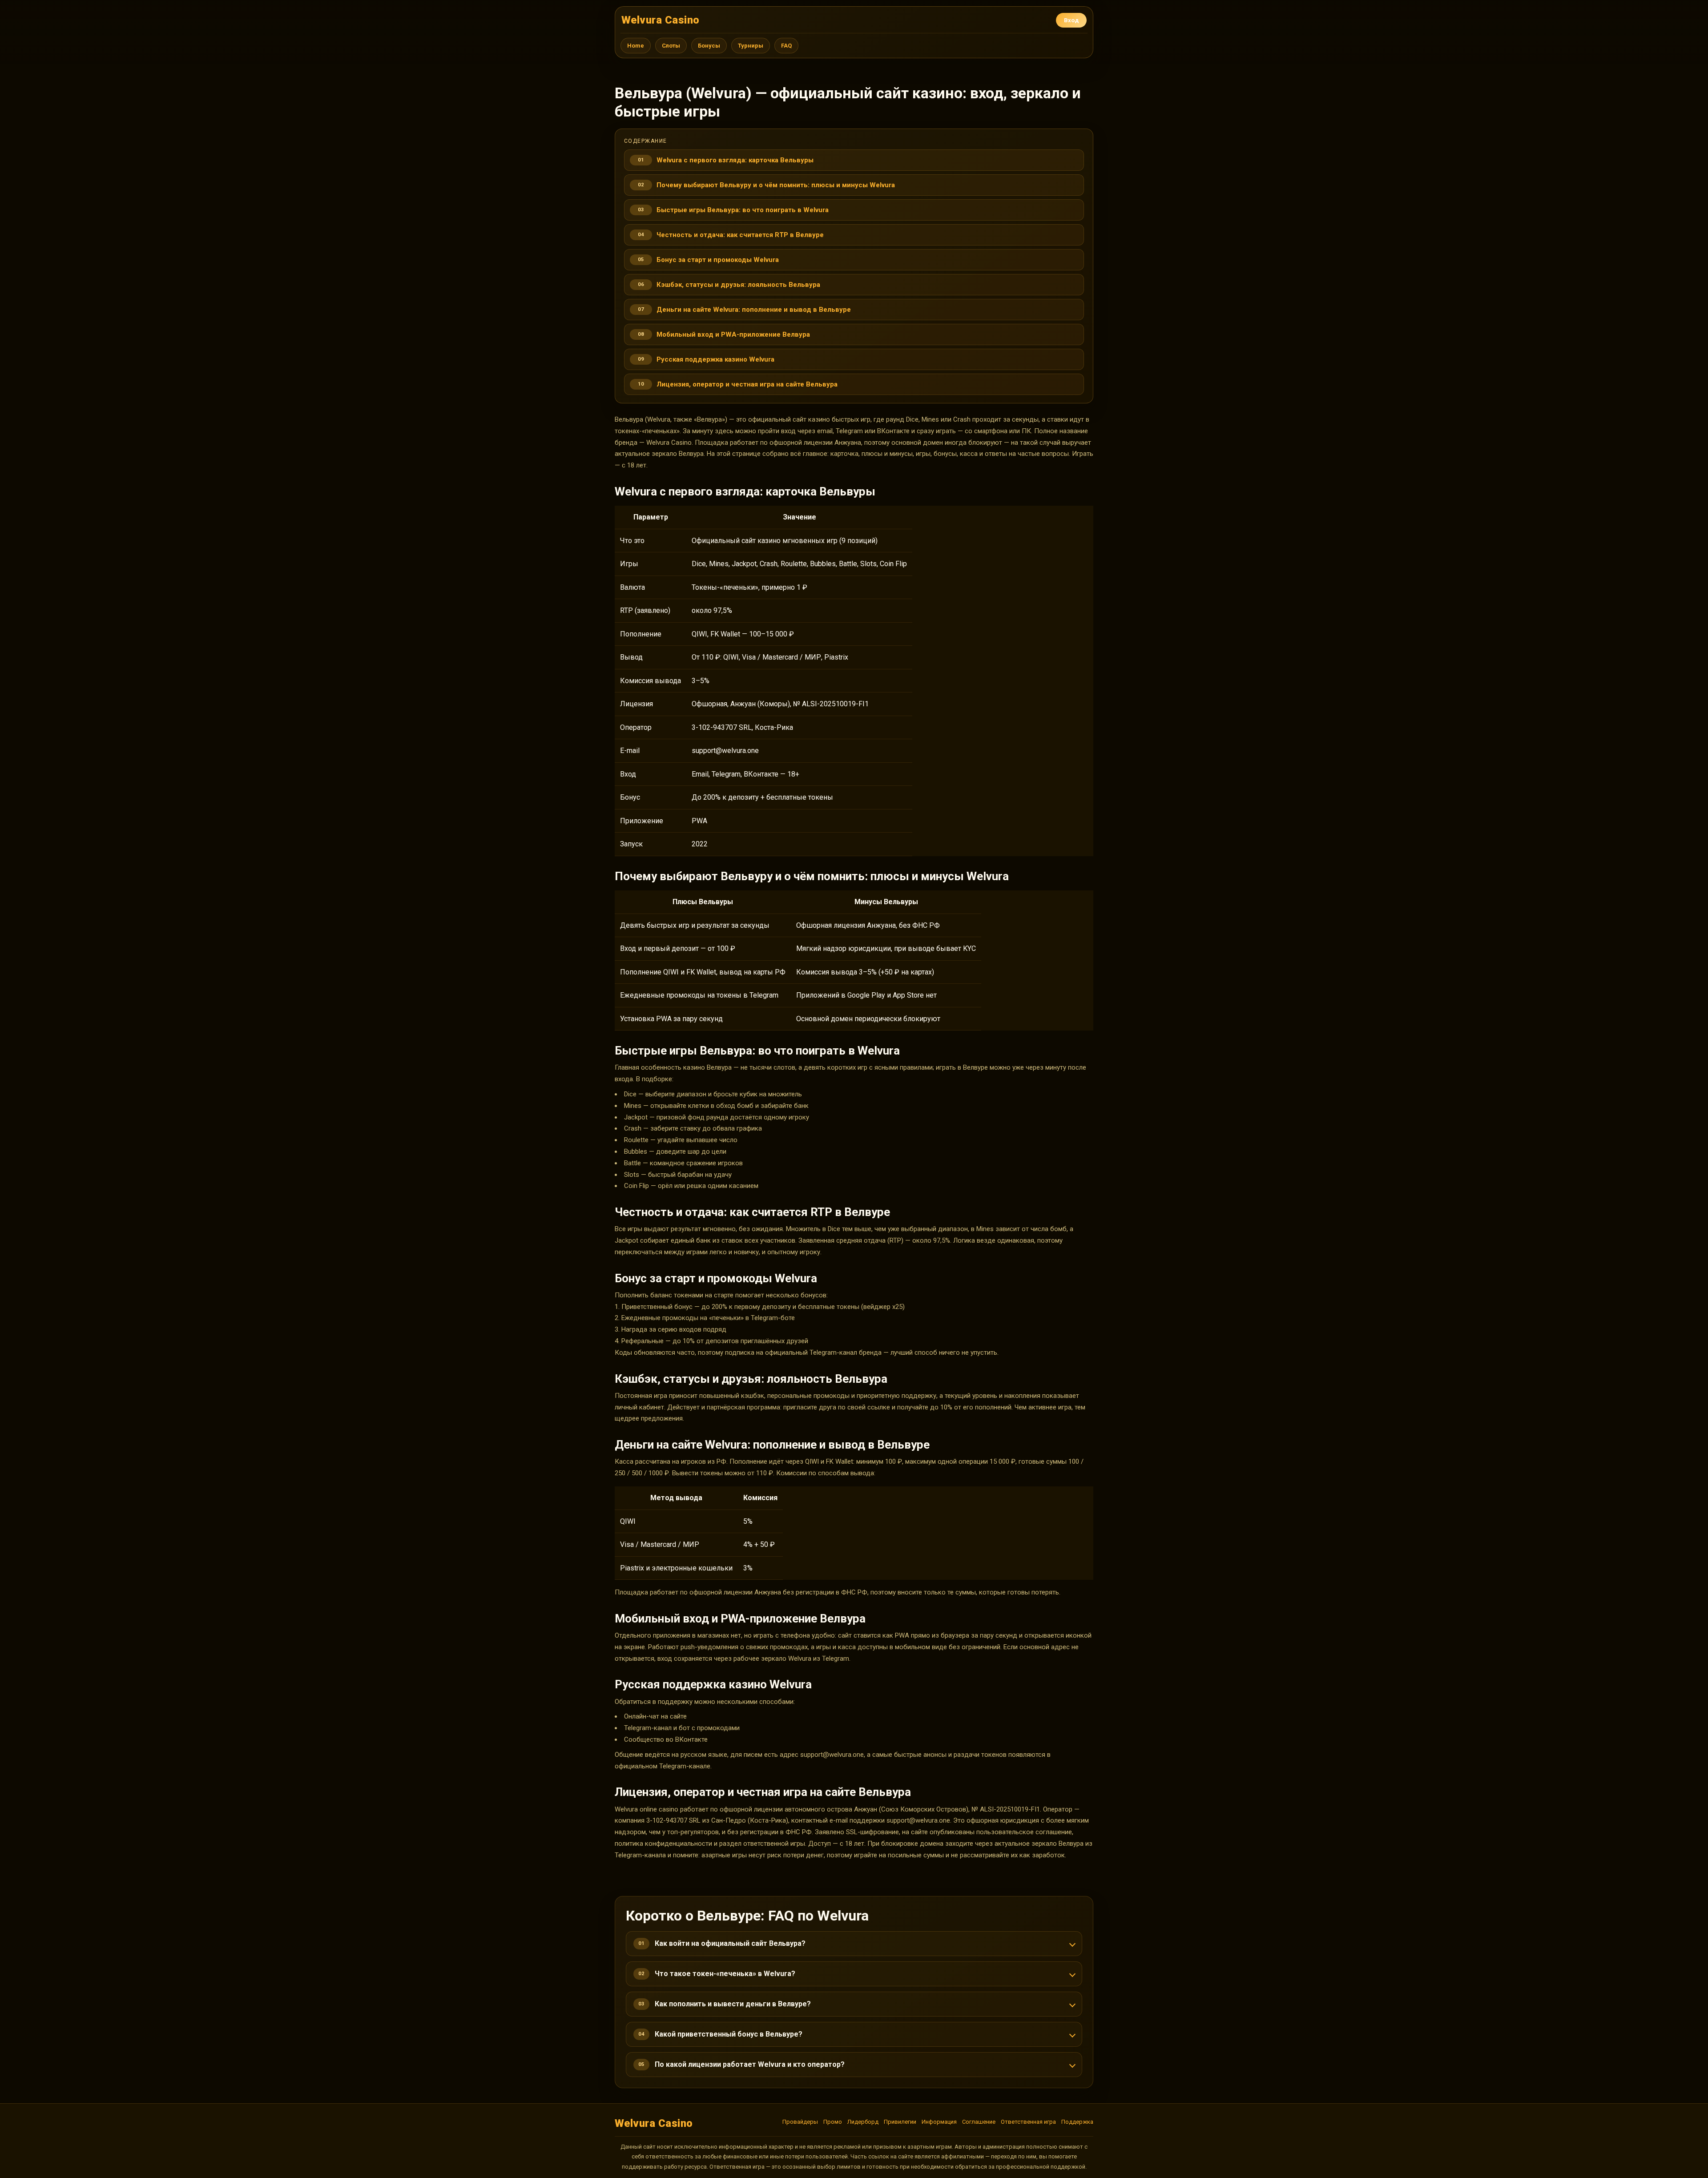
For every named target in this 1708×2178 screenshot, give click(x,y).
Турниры (751, 46)
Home (636, 46)
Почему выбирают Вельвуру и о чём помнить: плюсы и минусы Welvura (776, 185)
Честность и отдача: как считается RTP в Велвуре (740, 235)
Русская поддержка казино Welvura (715, 359)
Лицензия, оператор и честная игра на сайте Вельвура (747, 384)
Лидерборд (863, 2122)
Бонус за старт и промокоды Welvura (718, 260)
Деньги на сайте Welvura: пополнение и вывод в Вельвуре (754, 310)
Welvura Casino (661, 20)
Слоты (671, 46)
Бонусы (709, 46)
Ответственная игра (1028, 2122)
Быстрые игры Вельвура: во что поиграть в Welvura (743, 210)
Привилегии (900, 2122)
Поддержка (1077, 2122)
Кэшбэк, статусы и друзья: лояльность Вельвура (738, 285)
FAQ (786, 46)
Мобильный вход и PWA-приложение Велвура (733, 334)
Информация (939, 2122)
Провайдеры (800, 2122)
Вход (1071, 20)
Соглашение (979, 2122)
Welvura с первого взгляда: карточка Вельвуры (735, 160)
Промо (833, 2122)
